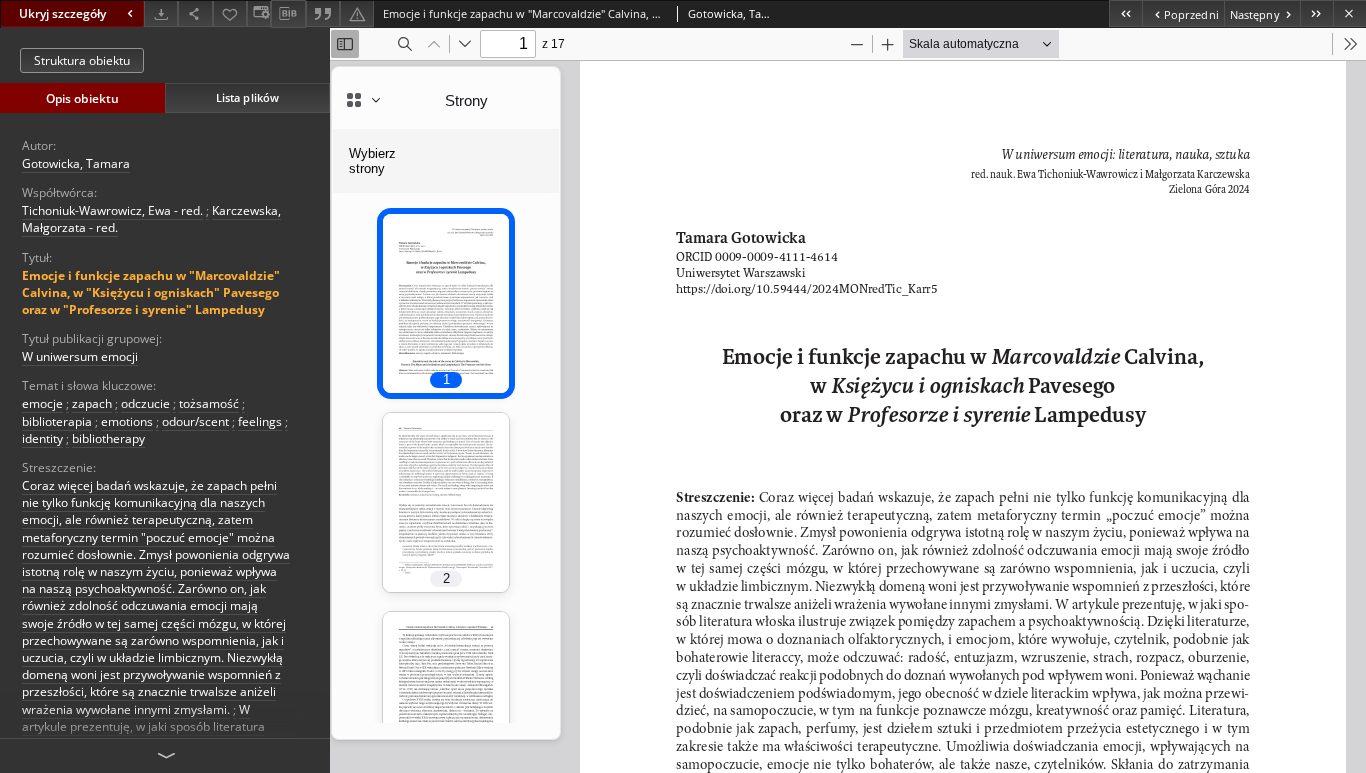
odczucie (145, 403)
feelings (260, 421)
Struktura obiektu (82, 60)
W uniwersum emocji (80, 356)
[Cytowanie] (323, 13)
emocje (42, 403)
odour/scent (195, 421)
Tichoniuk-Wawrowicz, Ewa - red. (112, 210)
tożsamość (209, 403)
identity (42, 438)
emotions (127, 421)
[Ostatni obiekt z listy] (1316, 13)
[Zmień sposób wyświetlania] (259, 13)
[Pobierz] (161, 13)
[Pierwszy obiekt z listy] (1125, 13)
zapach (92, 403)
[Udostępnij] (195, 13)
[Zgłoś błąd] (357, 13)
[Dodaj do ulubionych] (230, 13)
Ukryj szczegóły (62, 13)
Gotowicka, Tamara (76, 163)
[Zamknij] (1349, 13)
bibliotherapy (108, 438)
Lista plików (247, 97)
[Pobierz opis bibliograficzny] (288, 14)
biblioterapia (57, 421)
